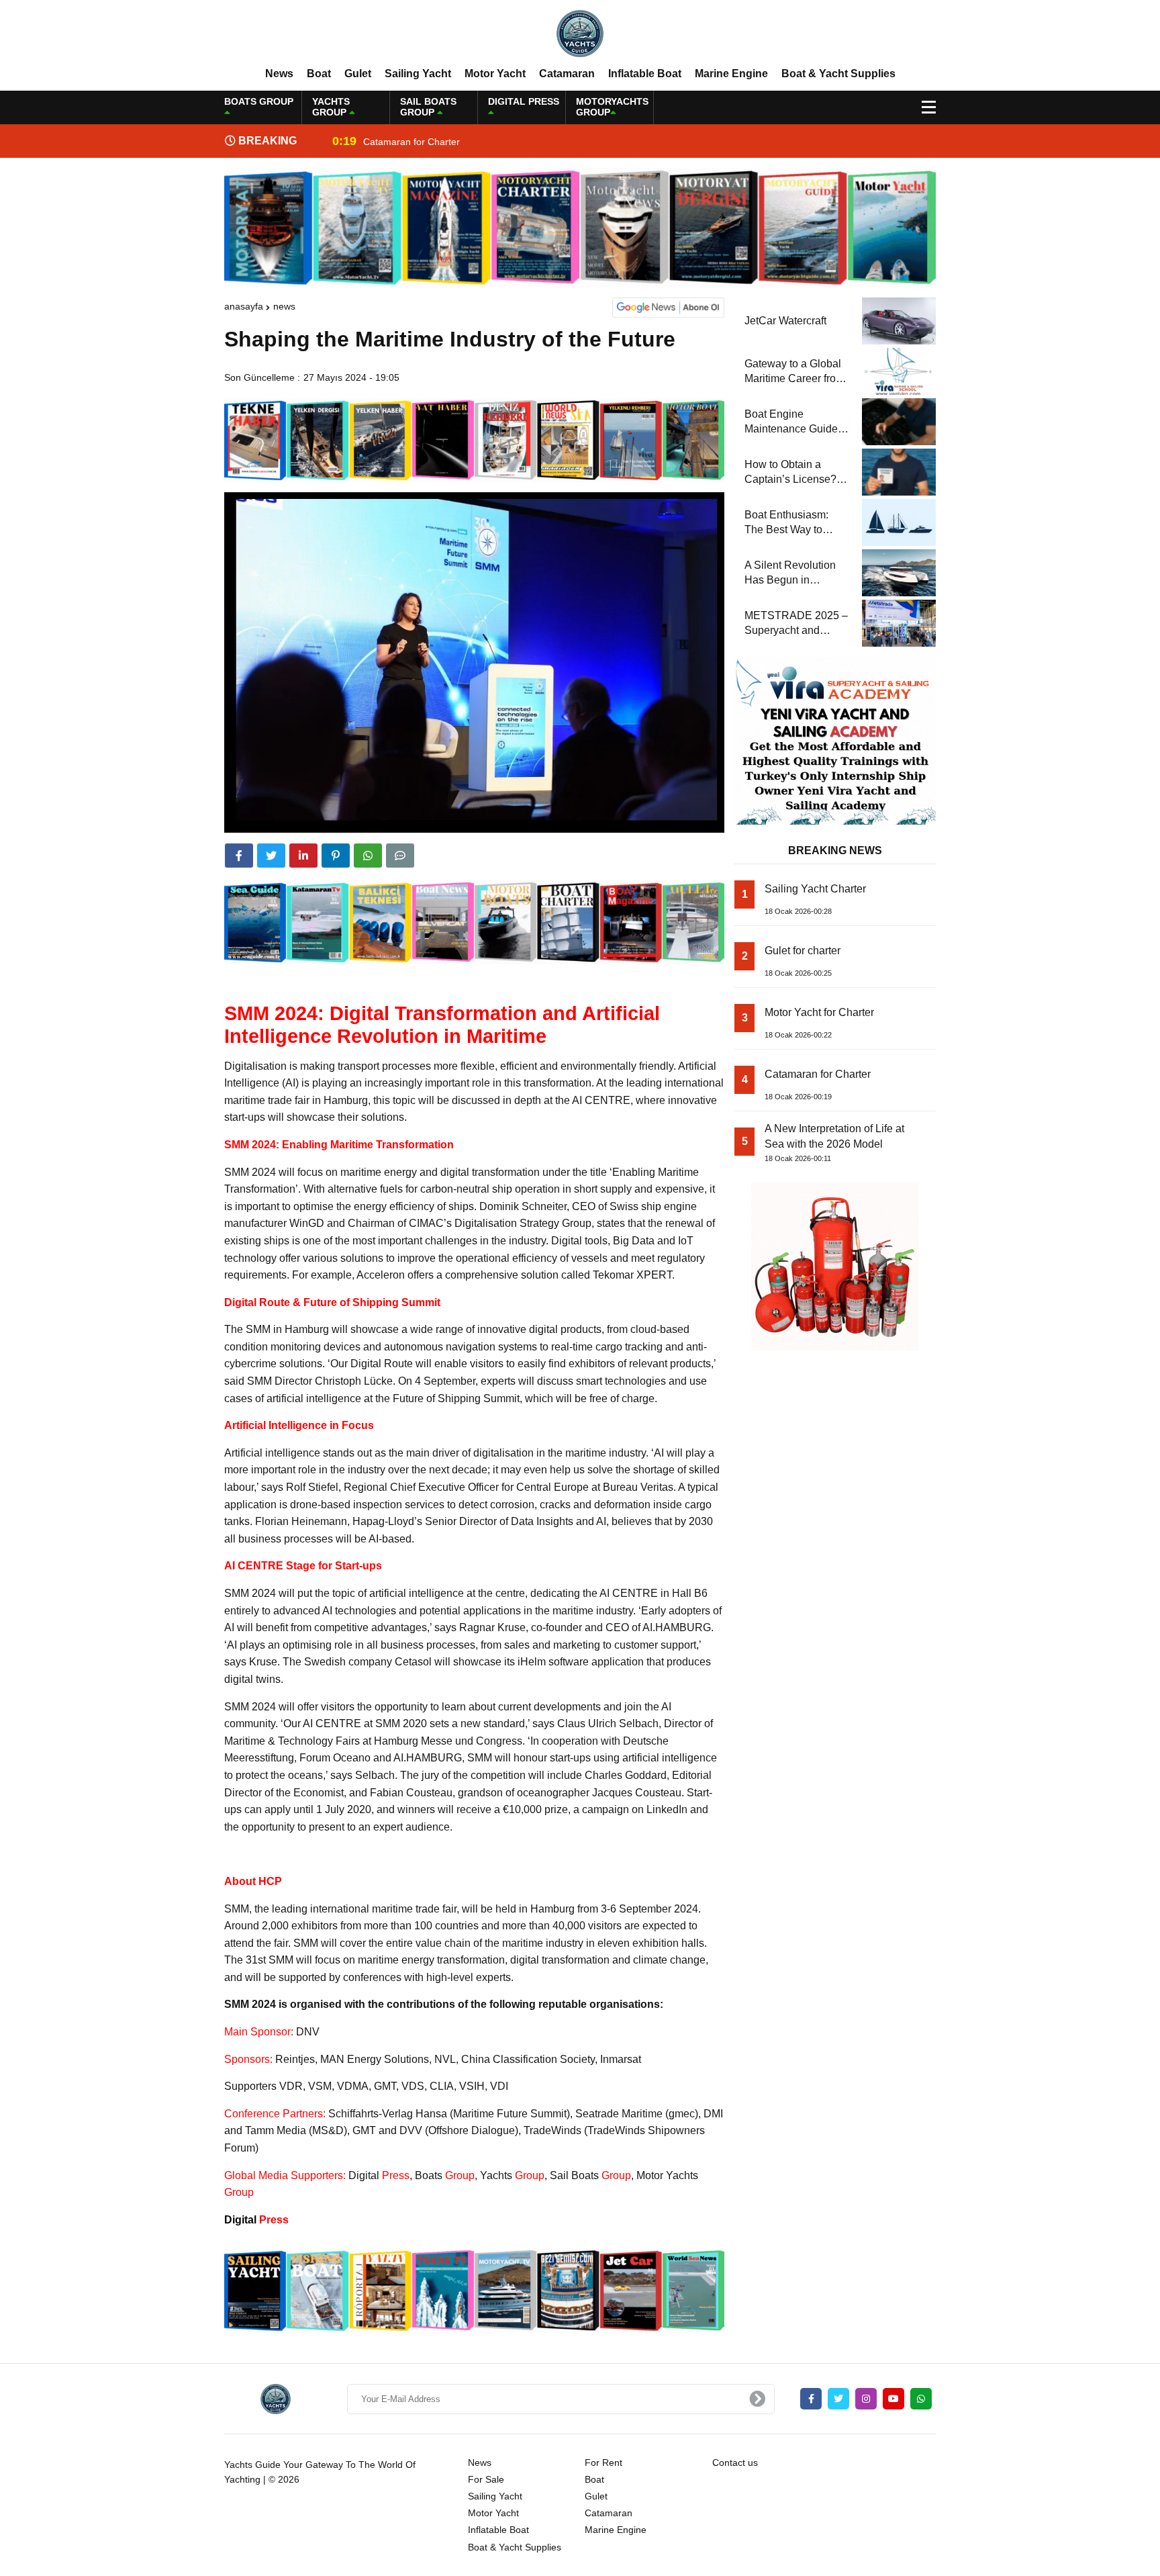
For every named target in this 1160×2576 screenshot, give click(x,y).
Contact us (735, 2463)
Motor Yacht (495, 74)
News (279, 74)
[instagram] (866, 2399)
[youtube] (893, 2399)
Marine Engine (731, 74)
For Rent (603, 2463)
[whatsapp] (921, 2399)
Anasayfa (244, 306)
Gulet (358, 74)
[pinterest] (336, 856)
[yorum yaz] (400, 856)
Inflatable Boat (645, 74)
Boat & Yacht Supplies (838, 74)
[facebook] (239, 856)
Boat (319, 74)
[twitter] (271, 856)
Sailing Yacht (418, 74)
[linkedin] (303, 856)
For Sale (486, 2479)
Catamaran (567, 74)
